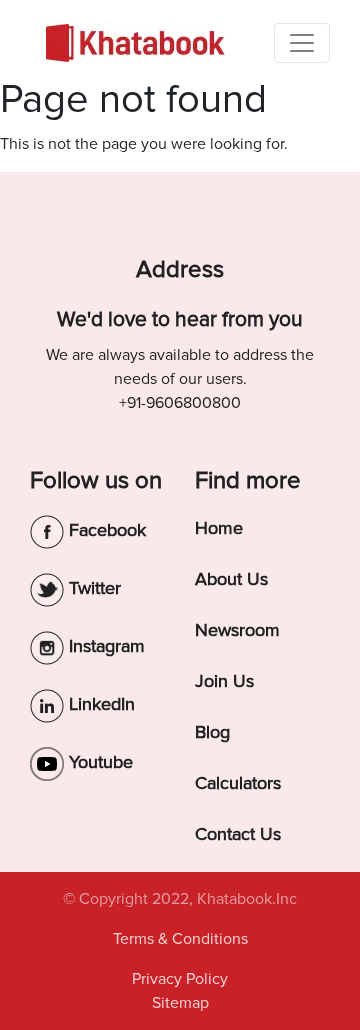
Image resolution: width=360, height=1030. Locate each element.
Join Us (224, 681)
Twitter (92, 588)
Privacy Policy (180, 979)
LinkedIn (99, 704)
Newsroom (237, 630)
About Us (231, 579)
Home (219, 528)
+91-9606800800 (180, 403)
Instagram (104, 646)
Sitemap (180, 1003)
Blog (212, 732)
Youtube (98, 762)
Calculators (238, 783)
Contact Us (238, 834)
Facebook (105, 530)
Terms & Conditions (180, 939)
